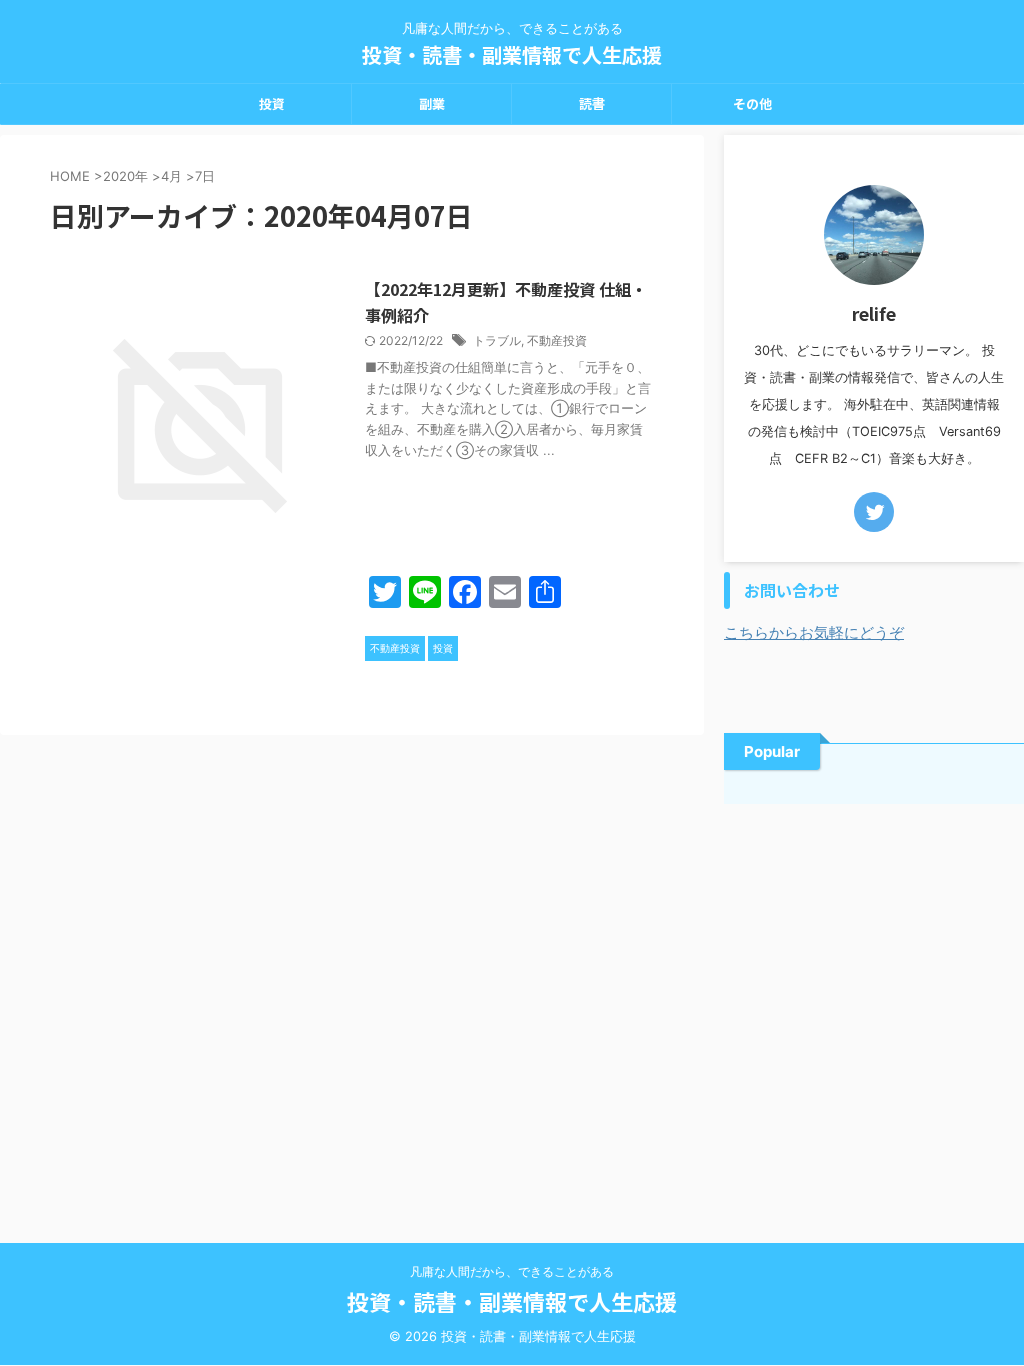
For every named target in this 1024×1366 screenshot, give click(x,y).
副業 (432, 103)
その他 (752, 103)
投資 (272, 103)
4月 (171, 176)
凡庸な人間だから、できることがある (512, 1271)
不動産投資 (557, 340)
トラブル (497, 340)
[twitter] (874, 512)
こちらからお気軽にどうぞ (814, 632)
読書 (592, 103)
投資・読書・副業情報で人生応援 (512, 54)
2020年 (125, 176)
